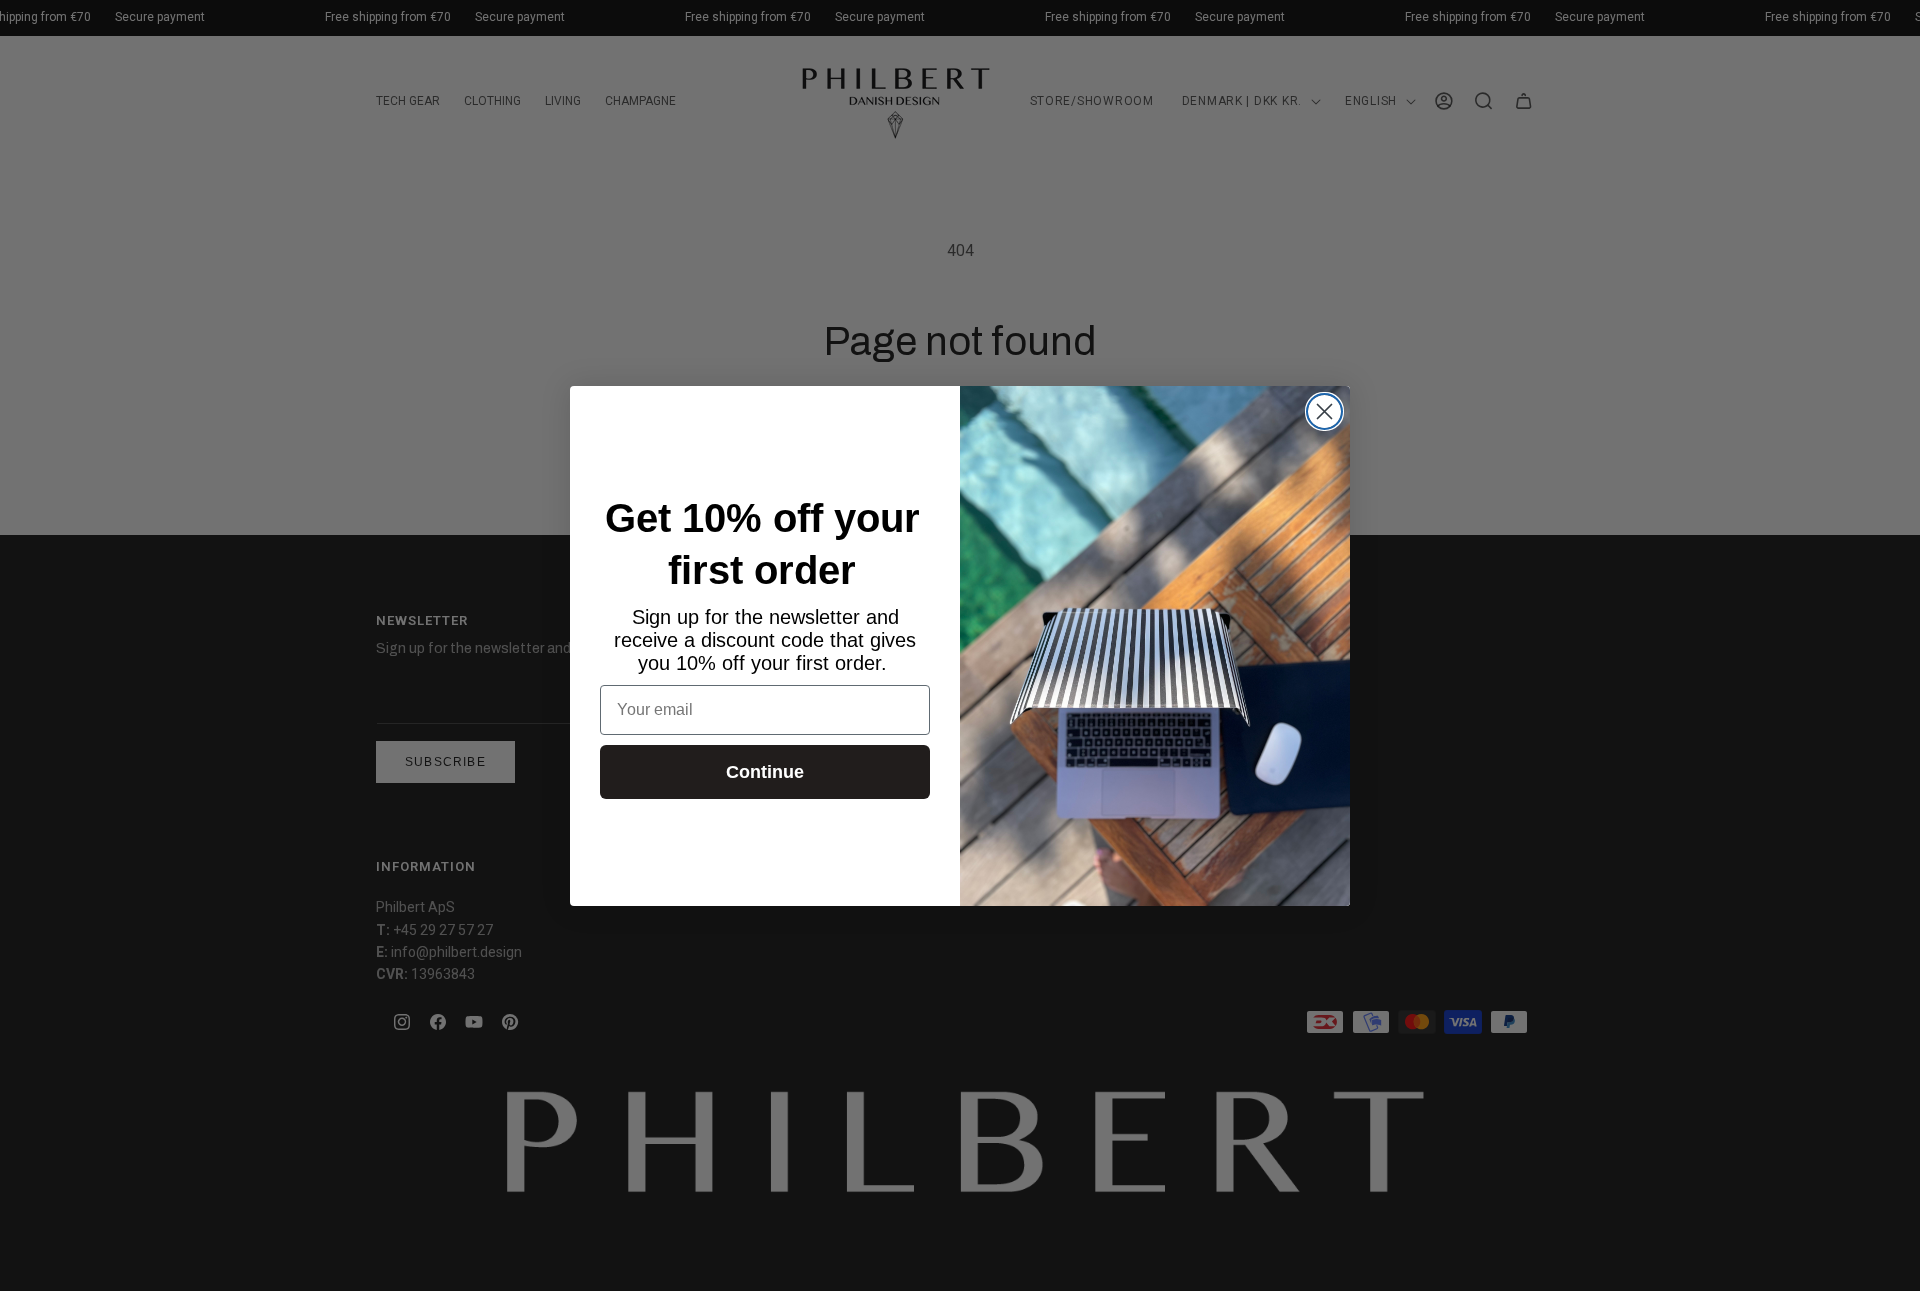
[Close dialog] (1324, 411)
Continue (765, 772)
